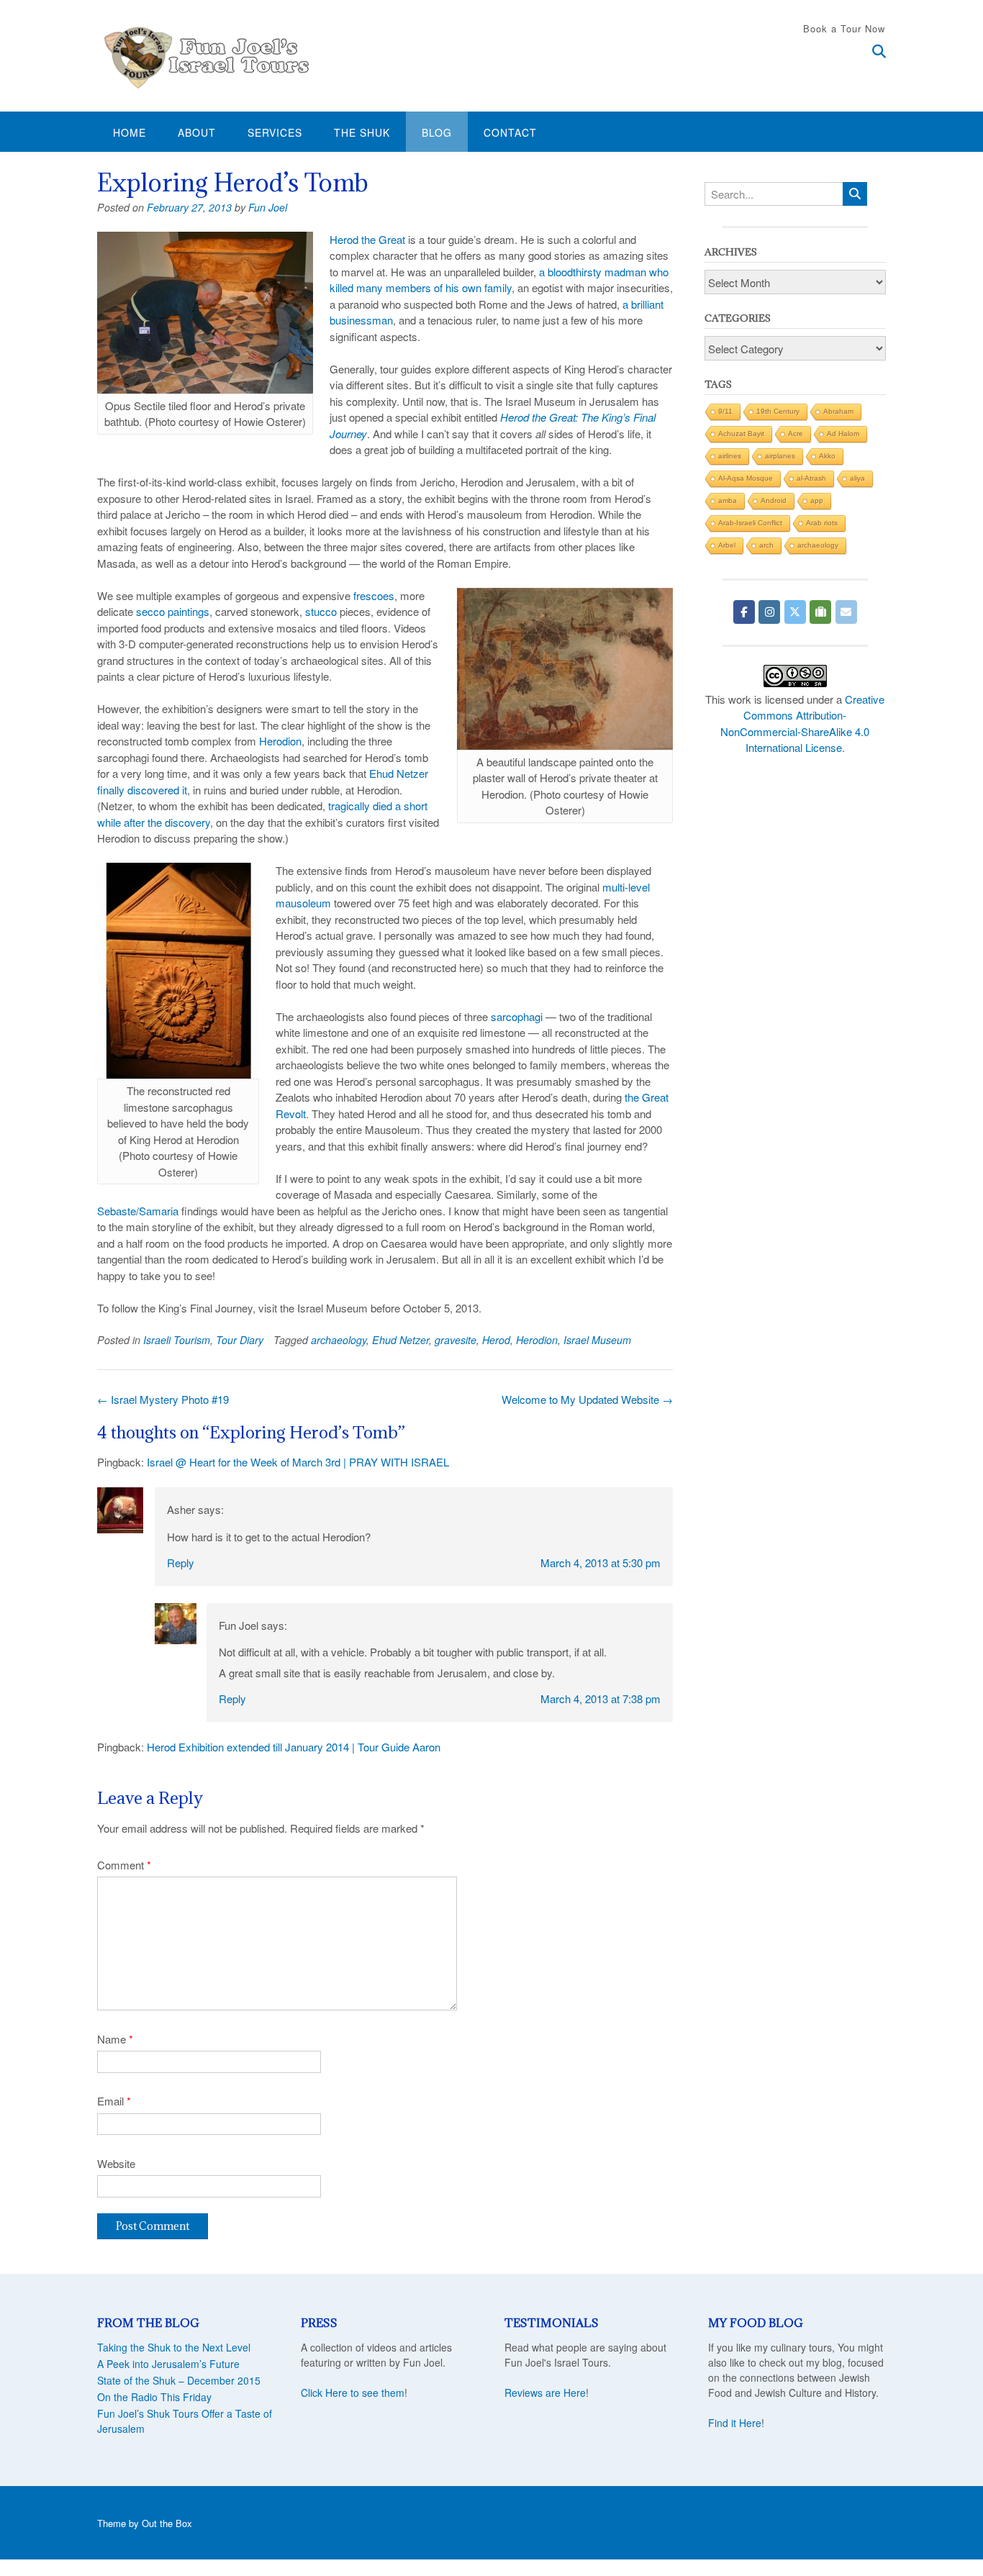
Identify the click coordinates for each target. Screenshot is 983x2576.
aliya (857, 478)
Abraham (838, 411)
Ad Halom (843, 434)
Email (114, 2101)
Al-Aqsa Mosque (746, 478)
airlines (730, 456)
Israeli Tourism (177, 1340)
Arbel (727, 545)
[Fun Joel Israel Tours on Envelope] (846, 612)
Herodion (280, 741)
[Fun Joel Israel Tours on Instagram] (769, 612)
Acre (796, 434)
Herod (496, 1340)
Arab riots (822, 523)
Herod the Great (367, 239)
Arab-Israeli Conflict (750, 523)
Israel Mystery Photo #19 (163, 1399)
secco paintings (173, 611)
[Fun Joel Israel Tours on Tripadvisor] (820, 612)
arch (766, 545)
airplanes (780, 456)
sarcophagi (517, 1016)
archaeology (339, 1340)
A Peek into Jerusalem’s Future (168, 2364)
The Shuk (362, 132)
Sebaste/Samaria (138, 1211)
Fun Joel (268, 207)
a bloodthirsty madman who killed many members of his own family (499, 280)
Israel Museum (597, 1340)
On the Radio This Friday (154, 2397)
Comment (124, 1865)
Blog (437, 132)
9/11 (725, 411)
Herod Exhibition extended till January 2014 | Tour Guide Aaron (294, 1747)
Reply (181, 1563)
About (197, 132)
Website (116, 2163)
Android (774, 500)
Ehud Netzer (400, 1340)
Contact (510, 132)
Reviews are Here (545, 2393)
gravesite (456, 1340)
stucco (321, 611)
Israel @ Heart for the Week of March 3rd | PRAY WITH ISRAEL (298, 1462)
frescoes (374, 595)
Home (130, 132)
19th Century (778, 411)
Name (115, 2039)
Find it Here (735, 2423)
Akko (827, 456)
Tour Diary (240, 1340)
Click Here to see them (353, 2393)
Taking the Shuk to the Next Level (174, 2347)
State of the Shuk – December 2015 (179, 2380)
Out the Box (167, 2523)
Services (275, 132)
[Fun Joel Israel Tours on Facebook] (744, 612)
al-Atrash (811, 478)
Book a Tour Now (844, 28)
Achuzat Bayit (741, 434)
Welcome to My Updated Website (587, 1399)
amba (728, 500)
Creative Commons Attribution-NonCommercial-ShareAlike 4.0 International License (802, 724)
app (817, 500)
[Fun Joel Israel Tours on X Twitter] (795, 612)
